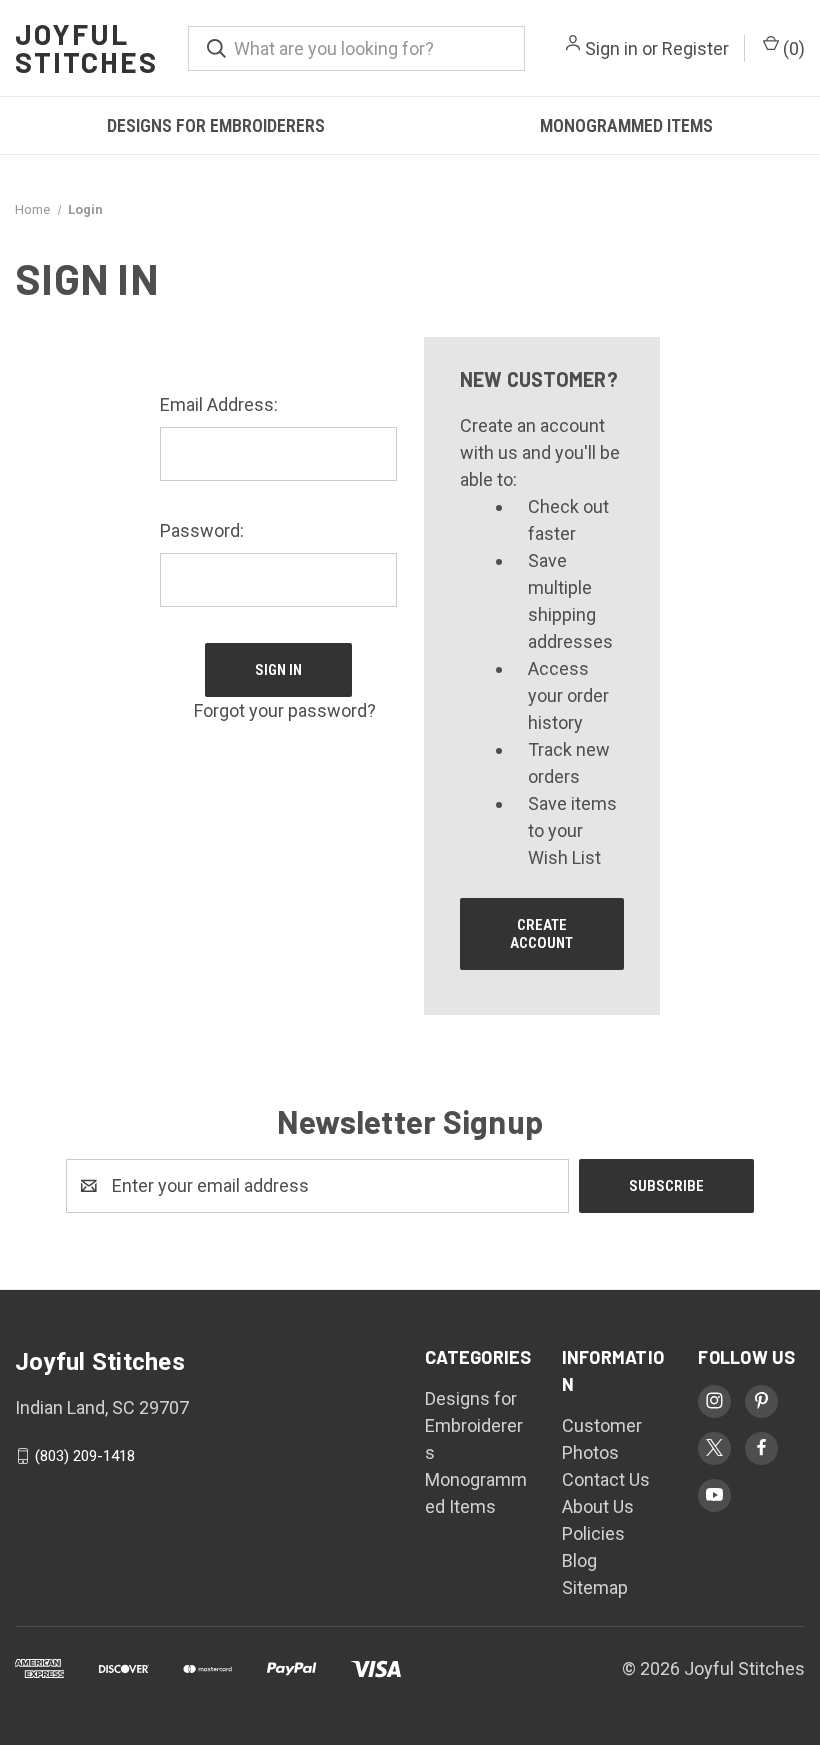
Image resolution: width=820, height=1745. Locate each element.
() (792, 48)
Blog (579, 1560)
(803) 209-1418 (85, 1456)
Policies (593, 1533)
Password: (202, 530)
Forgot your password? (285, 710)
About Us (598, 1506)
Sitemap (595, 1587)
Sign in (611, 48)
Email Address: (219, 404)
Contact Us (606, 1479)
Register (695, 48)
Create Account (541, 934)
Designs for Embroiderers (216, 125)
